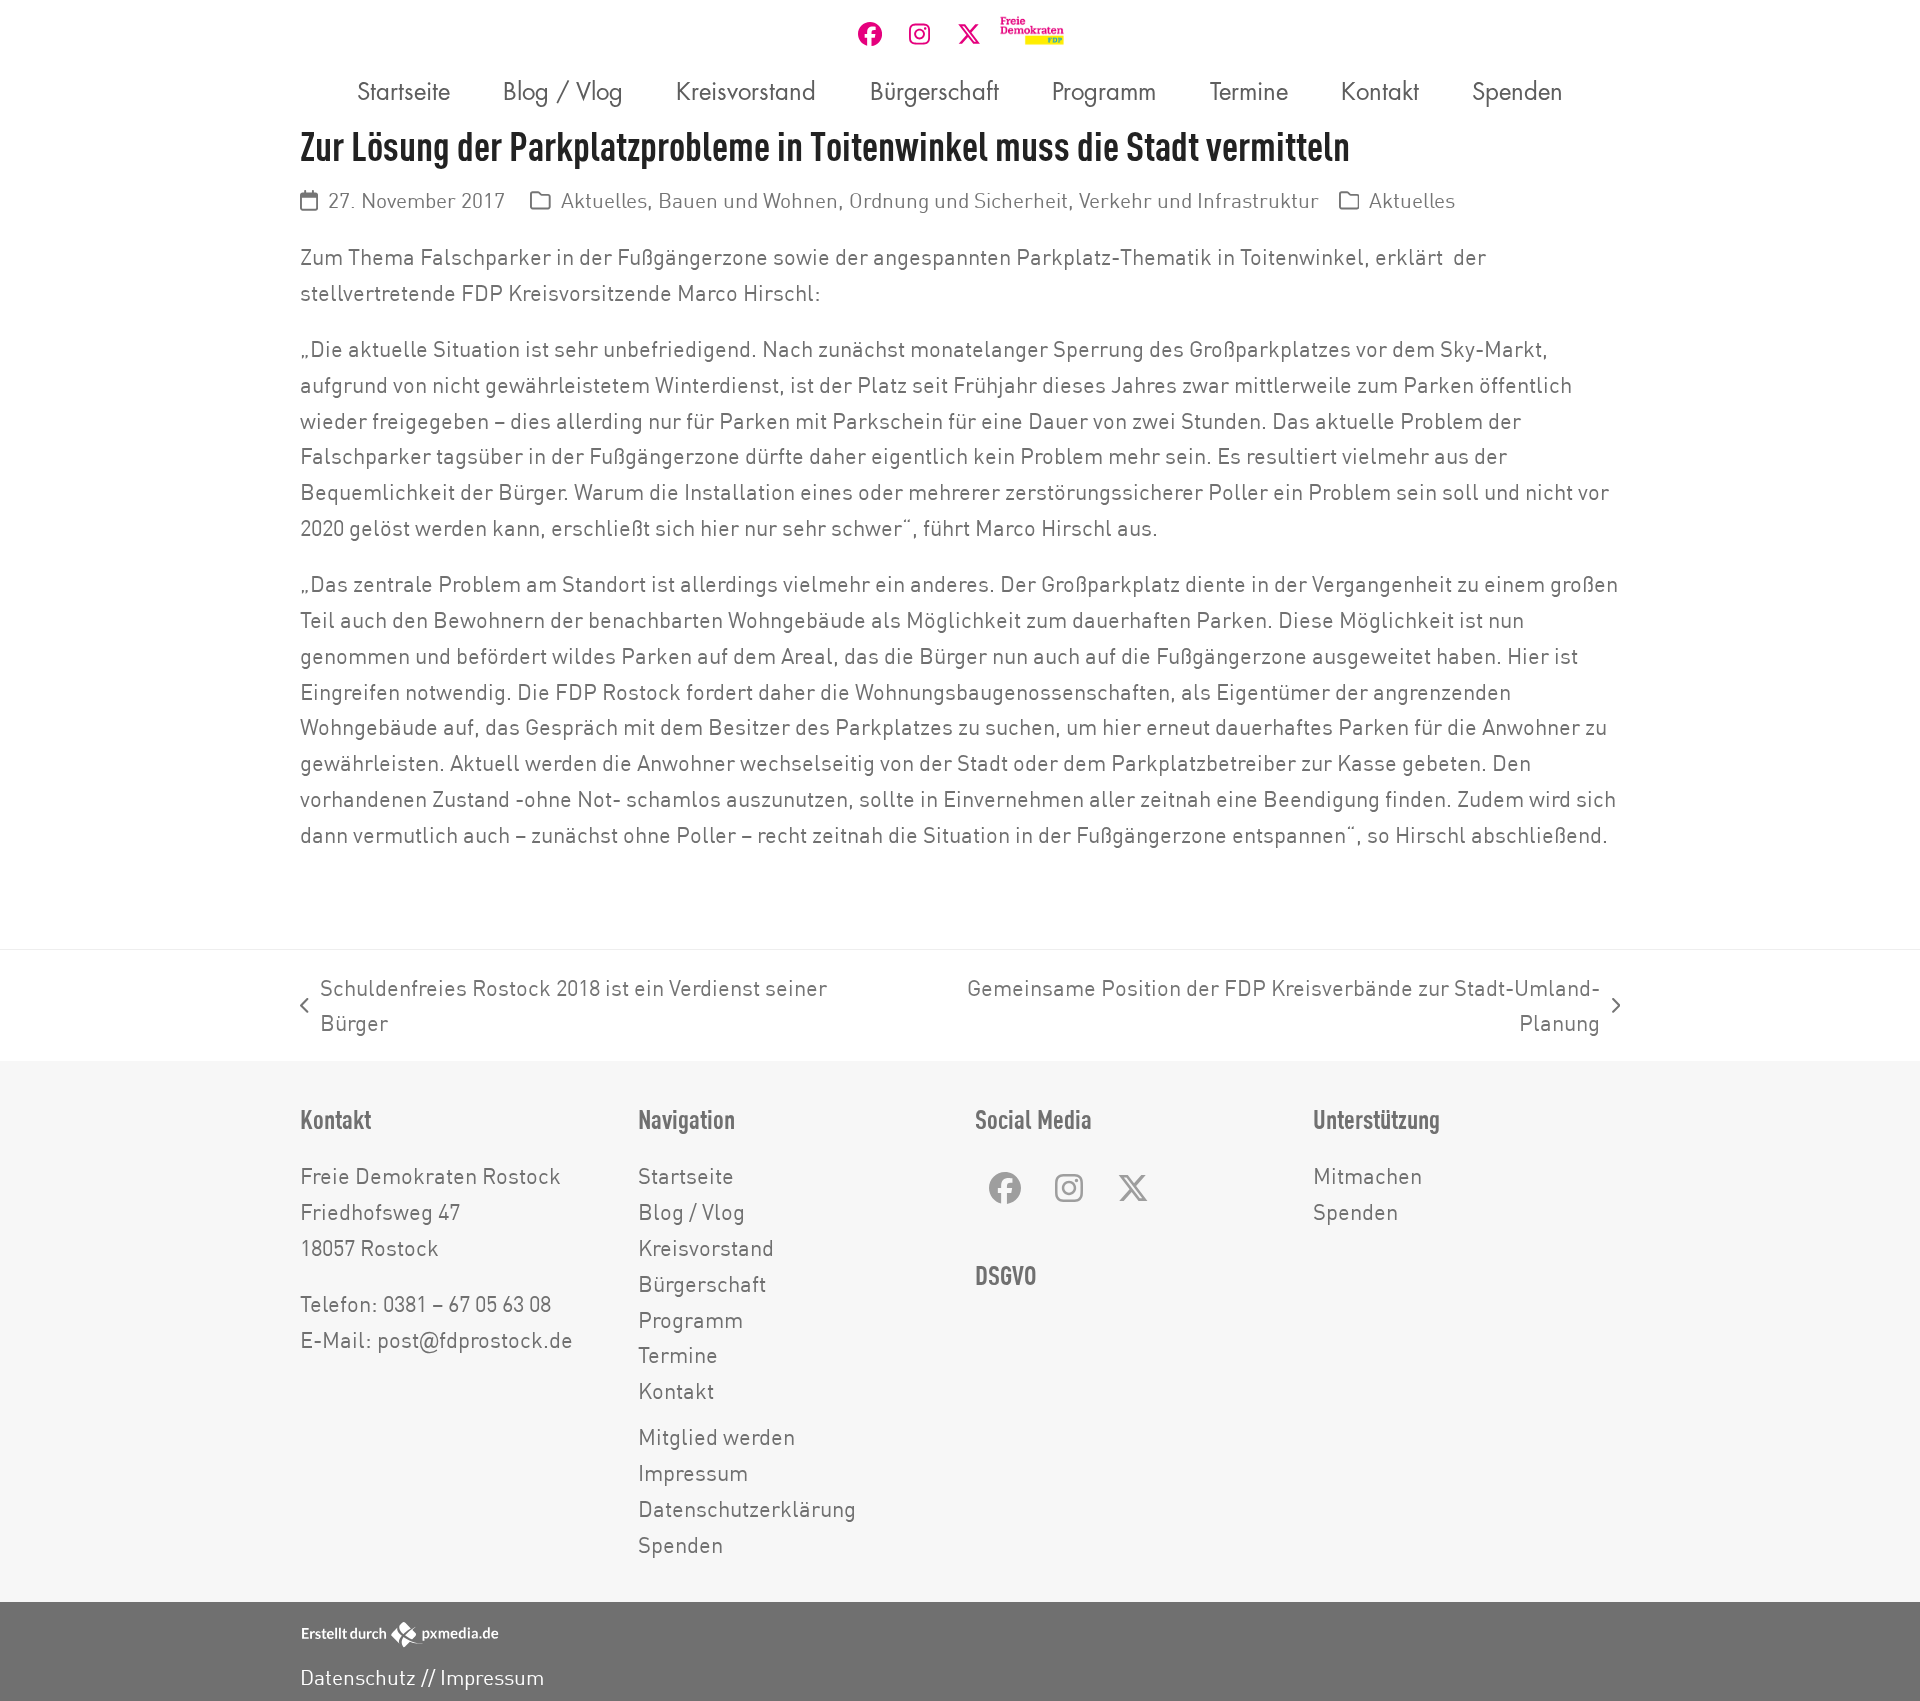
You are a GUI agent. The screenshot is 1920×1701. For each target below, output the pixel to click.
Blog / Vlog (691, 1211)
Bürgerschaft (702, 1283)
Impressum (693, 1472)
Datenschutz (358, 1677)
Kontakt (676, 1390)
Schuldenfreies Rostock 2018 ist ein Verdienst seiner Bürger (563, 1008)
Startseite (686, 1175)
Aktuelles (604, 200)
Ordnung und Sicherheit (958, 200)
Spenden (680, 1544)
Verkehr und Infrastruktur (1199, 200)
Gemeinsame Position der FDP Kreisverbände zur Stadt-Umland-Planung (1252, 1008)
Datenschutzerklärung (747, 1508)
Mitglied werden (716, 1436)
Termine (678, 1354)
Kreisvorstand (706, 1247)
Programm (690, 1319)
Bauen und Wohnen (748, 200)
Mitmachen (1367, 1175)
